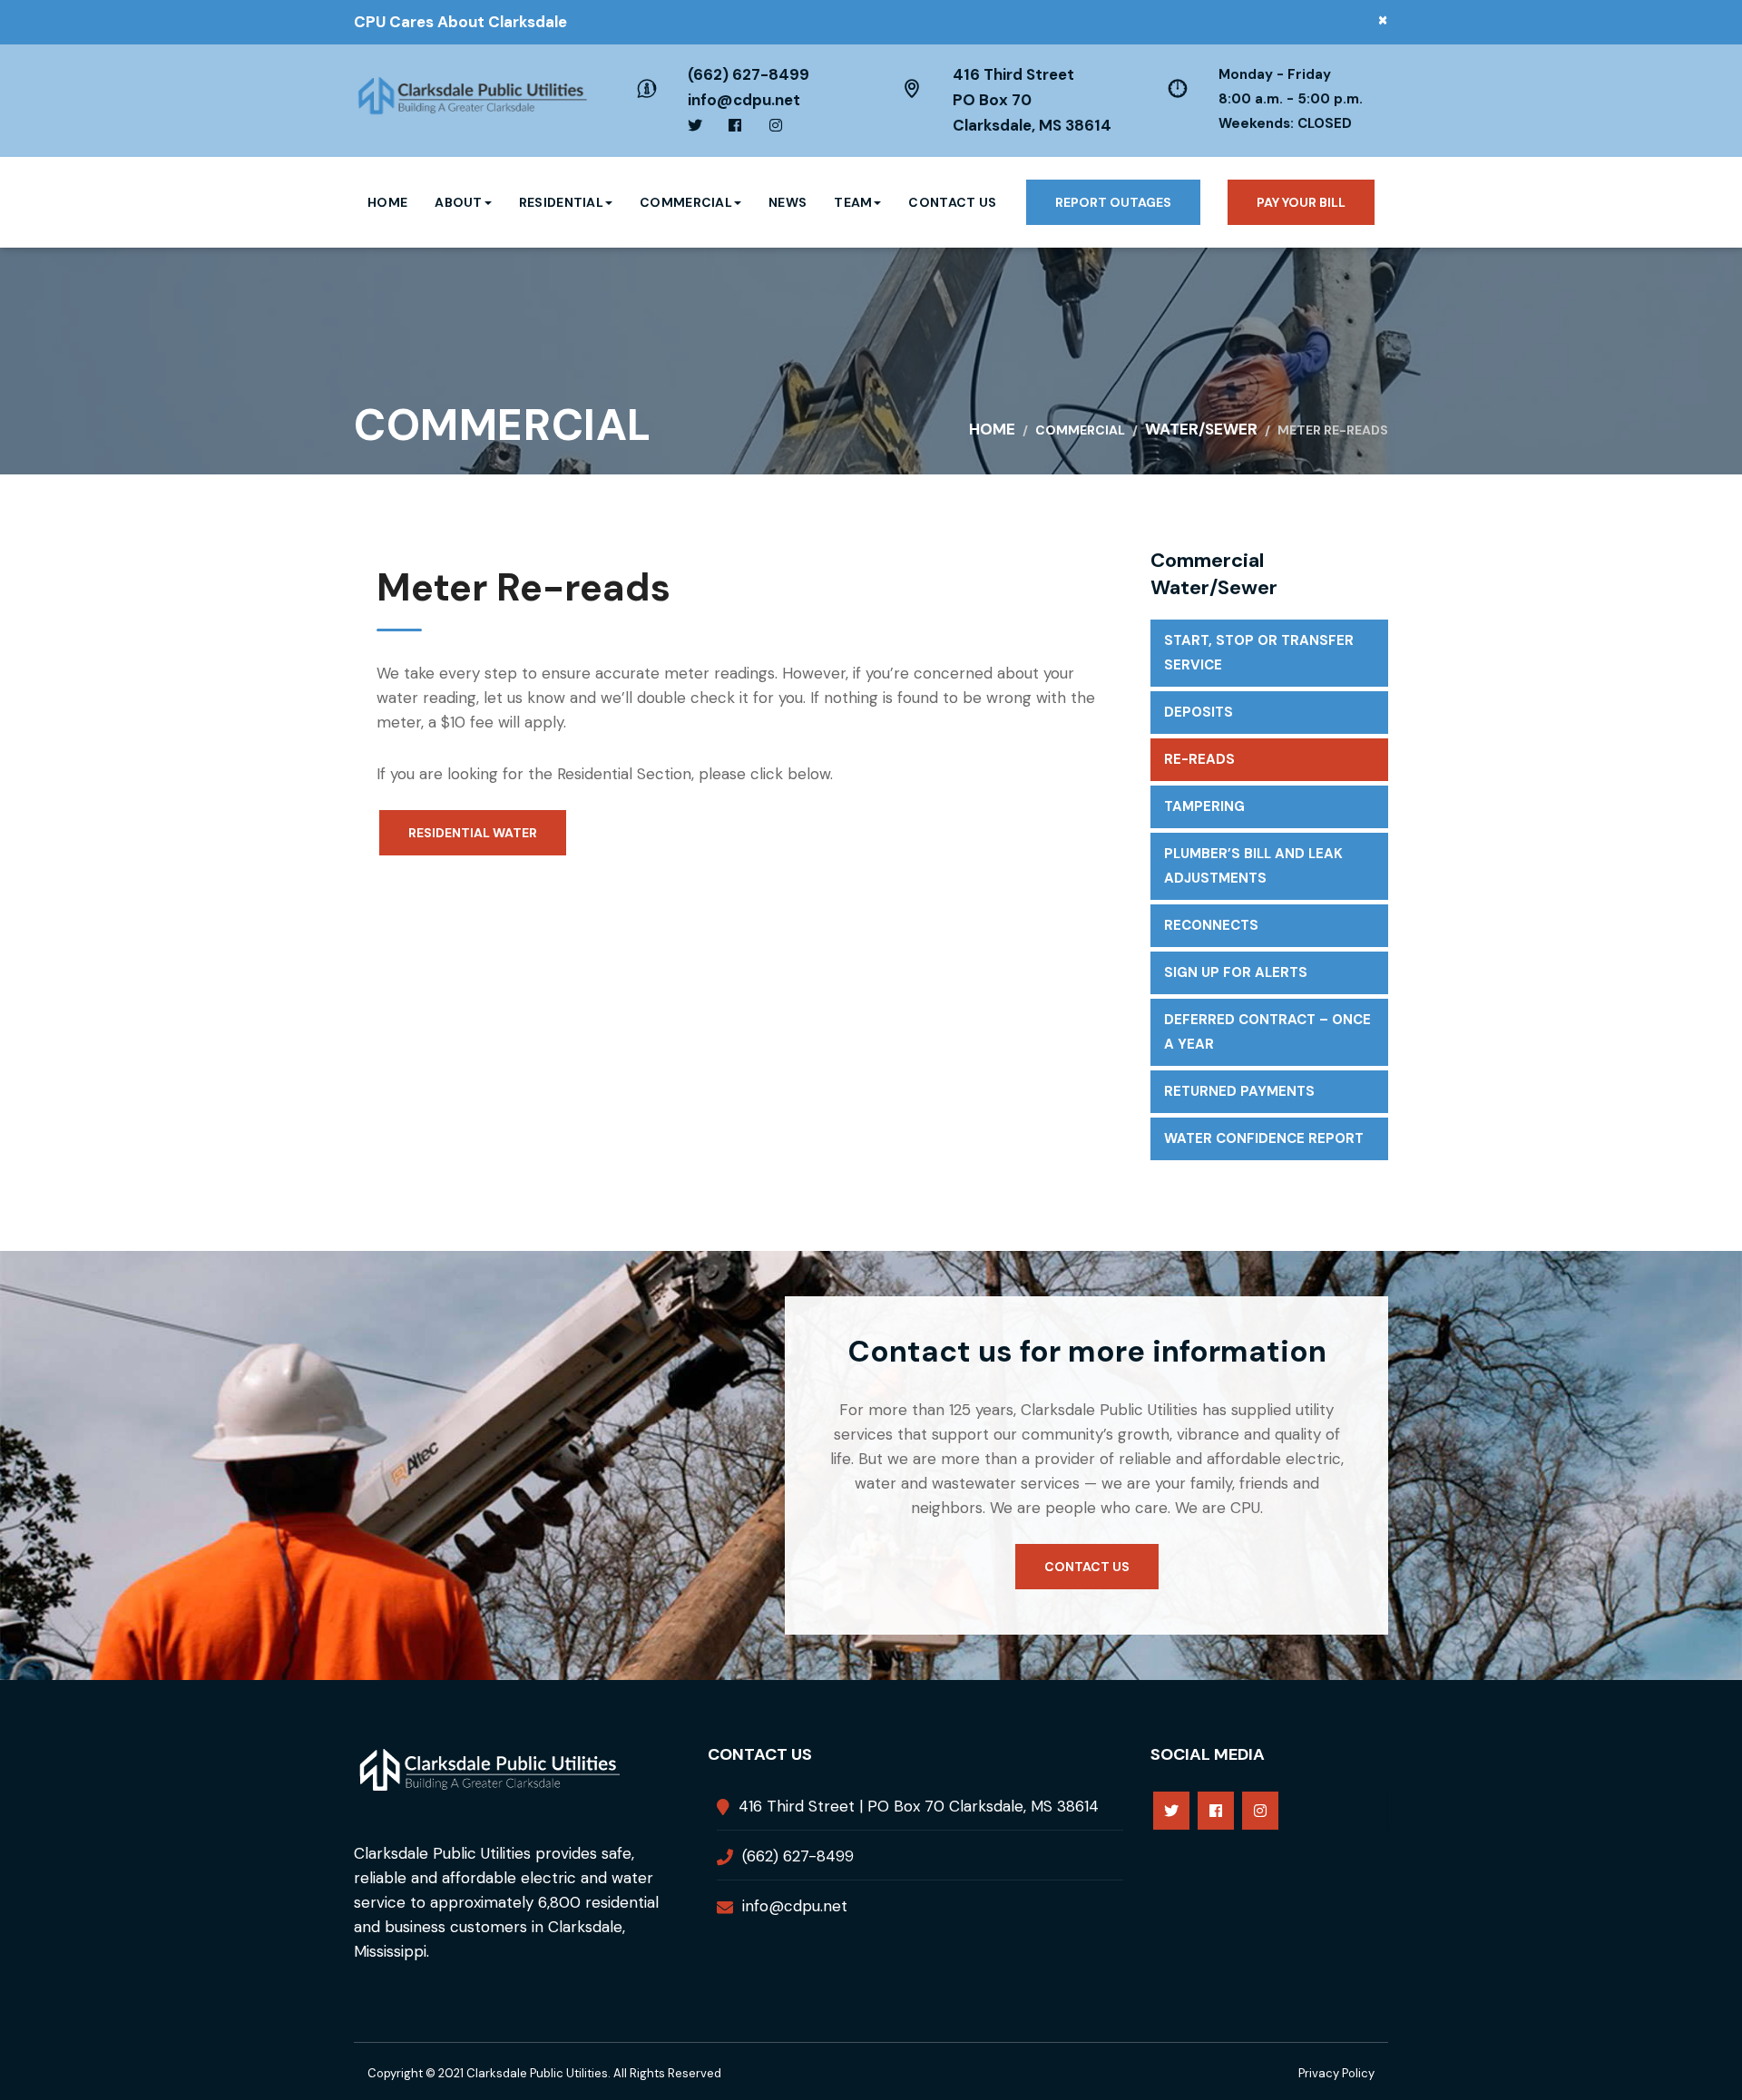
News (788, 202)
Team (853, 202)
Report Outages (1113, 202)
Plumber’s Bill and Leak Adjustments (1253, 866)
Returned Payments (1239, 1091)
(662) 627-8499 (749, 74)
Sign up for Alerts (1236, 972)
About (459, 202)
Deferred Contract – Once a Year (1267, 1032)
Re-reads (1199, 759)
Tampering (1204, 806)
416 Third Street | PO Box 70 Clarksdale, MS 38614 (919, 1806)
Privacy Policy (1336, 2073)
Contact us (1087, 1567)
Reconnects (1211, 925)
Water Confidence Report (1264, 1138)
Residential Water (473, 833)
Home (387, 202)
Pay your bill (1301, 202)
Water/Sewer (1201, 429)
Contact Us (952, 202)
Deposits (1199, 712)
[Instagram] (1260, 1811)
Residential (561, 202)
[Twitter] (1171, 1811)
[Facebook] (1216, 1811)
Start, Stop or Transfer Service (1259, 653)
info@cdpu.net (744, 100)
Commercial (686, 202)
